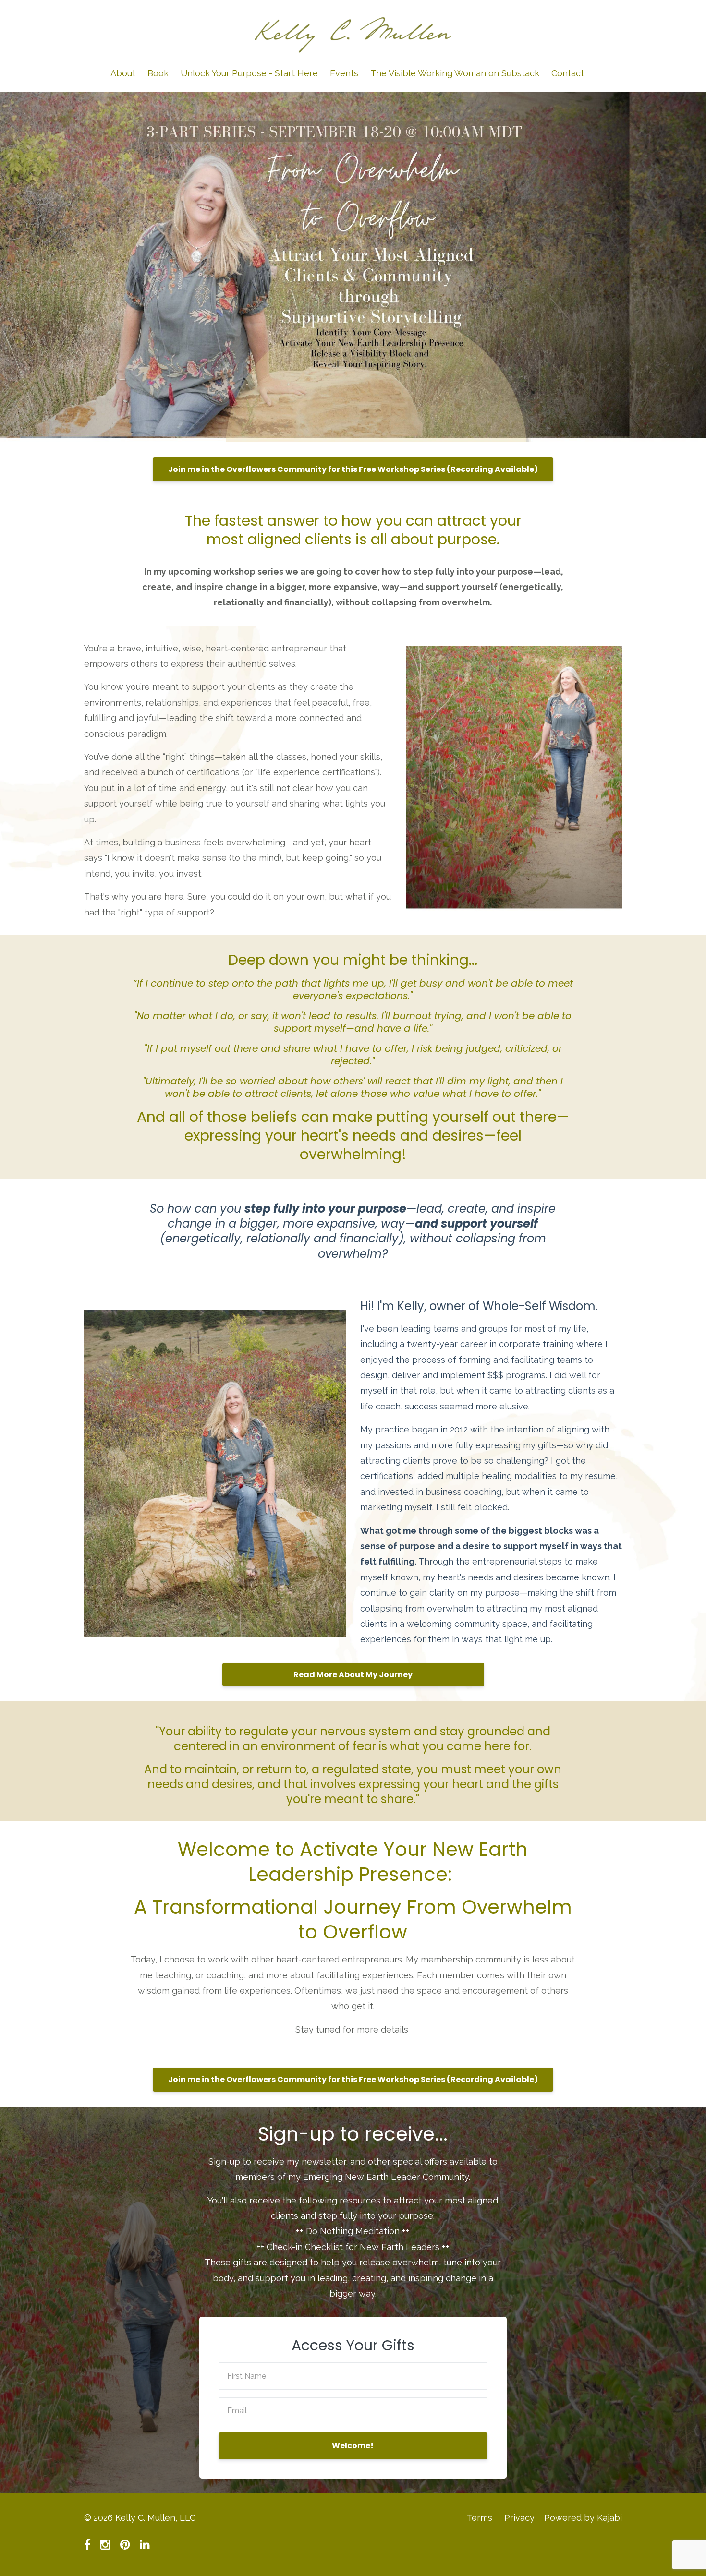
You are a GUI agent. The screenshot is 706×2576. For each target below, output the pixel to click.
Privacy (519, 2518)
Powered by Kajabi (583, 2518)
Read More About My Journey (353, 1675)
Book (158, 73)
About (123, 73)
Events (344, 73)
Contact (568, 73)
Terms (480, 2518)
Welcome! (353, 2446)
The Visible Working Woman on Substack (455, 73)
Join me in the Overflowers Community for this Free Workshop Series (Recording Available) (353, 469)
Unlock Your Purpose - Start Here (249, 73)
